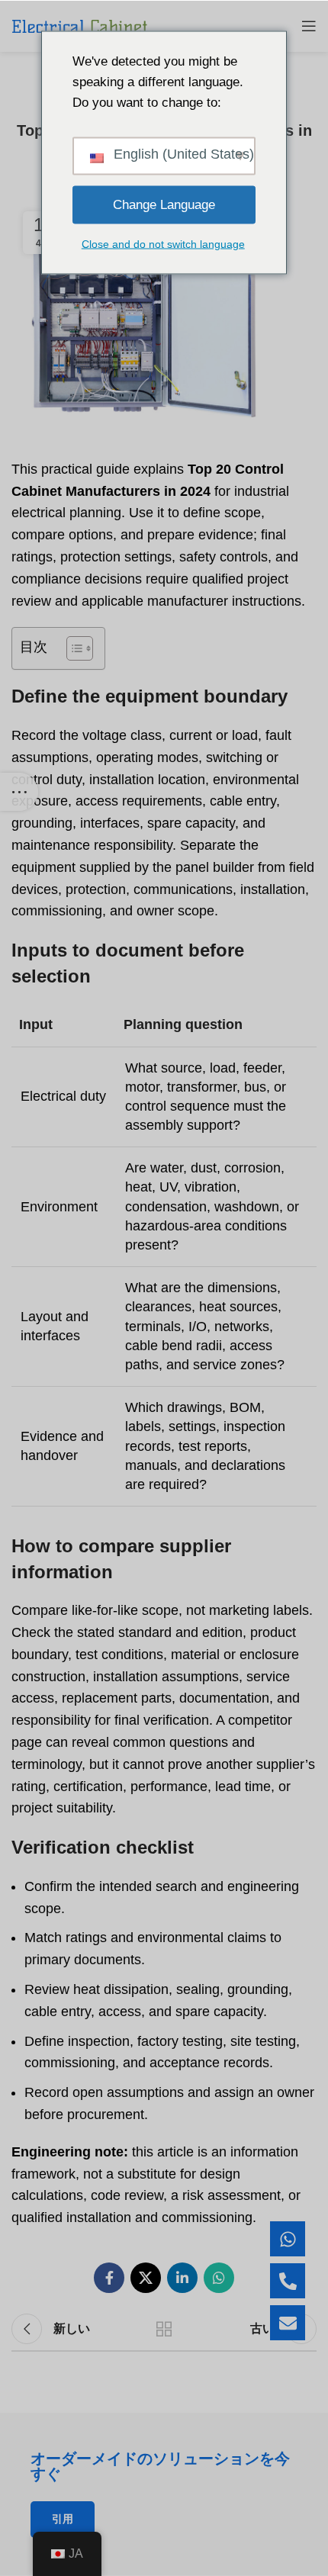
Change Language (164, 205)
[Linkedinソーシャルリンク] (182, 2278)
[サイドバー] (19, 792)
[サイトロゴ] (80, 26)
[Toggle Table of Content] (72, 648)
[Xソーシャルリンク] (146, 2278)
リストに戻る (164, 2329)
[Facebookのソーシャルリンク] (109, 2278)
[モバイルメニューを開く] (309, 26)
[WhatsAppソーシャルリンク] (219, 2278)
